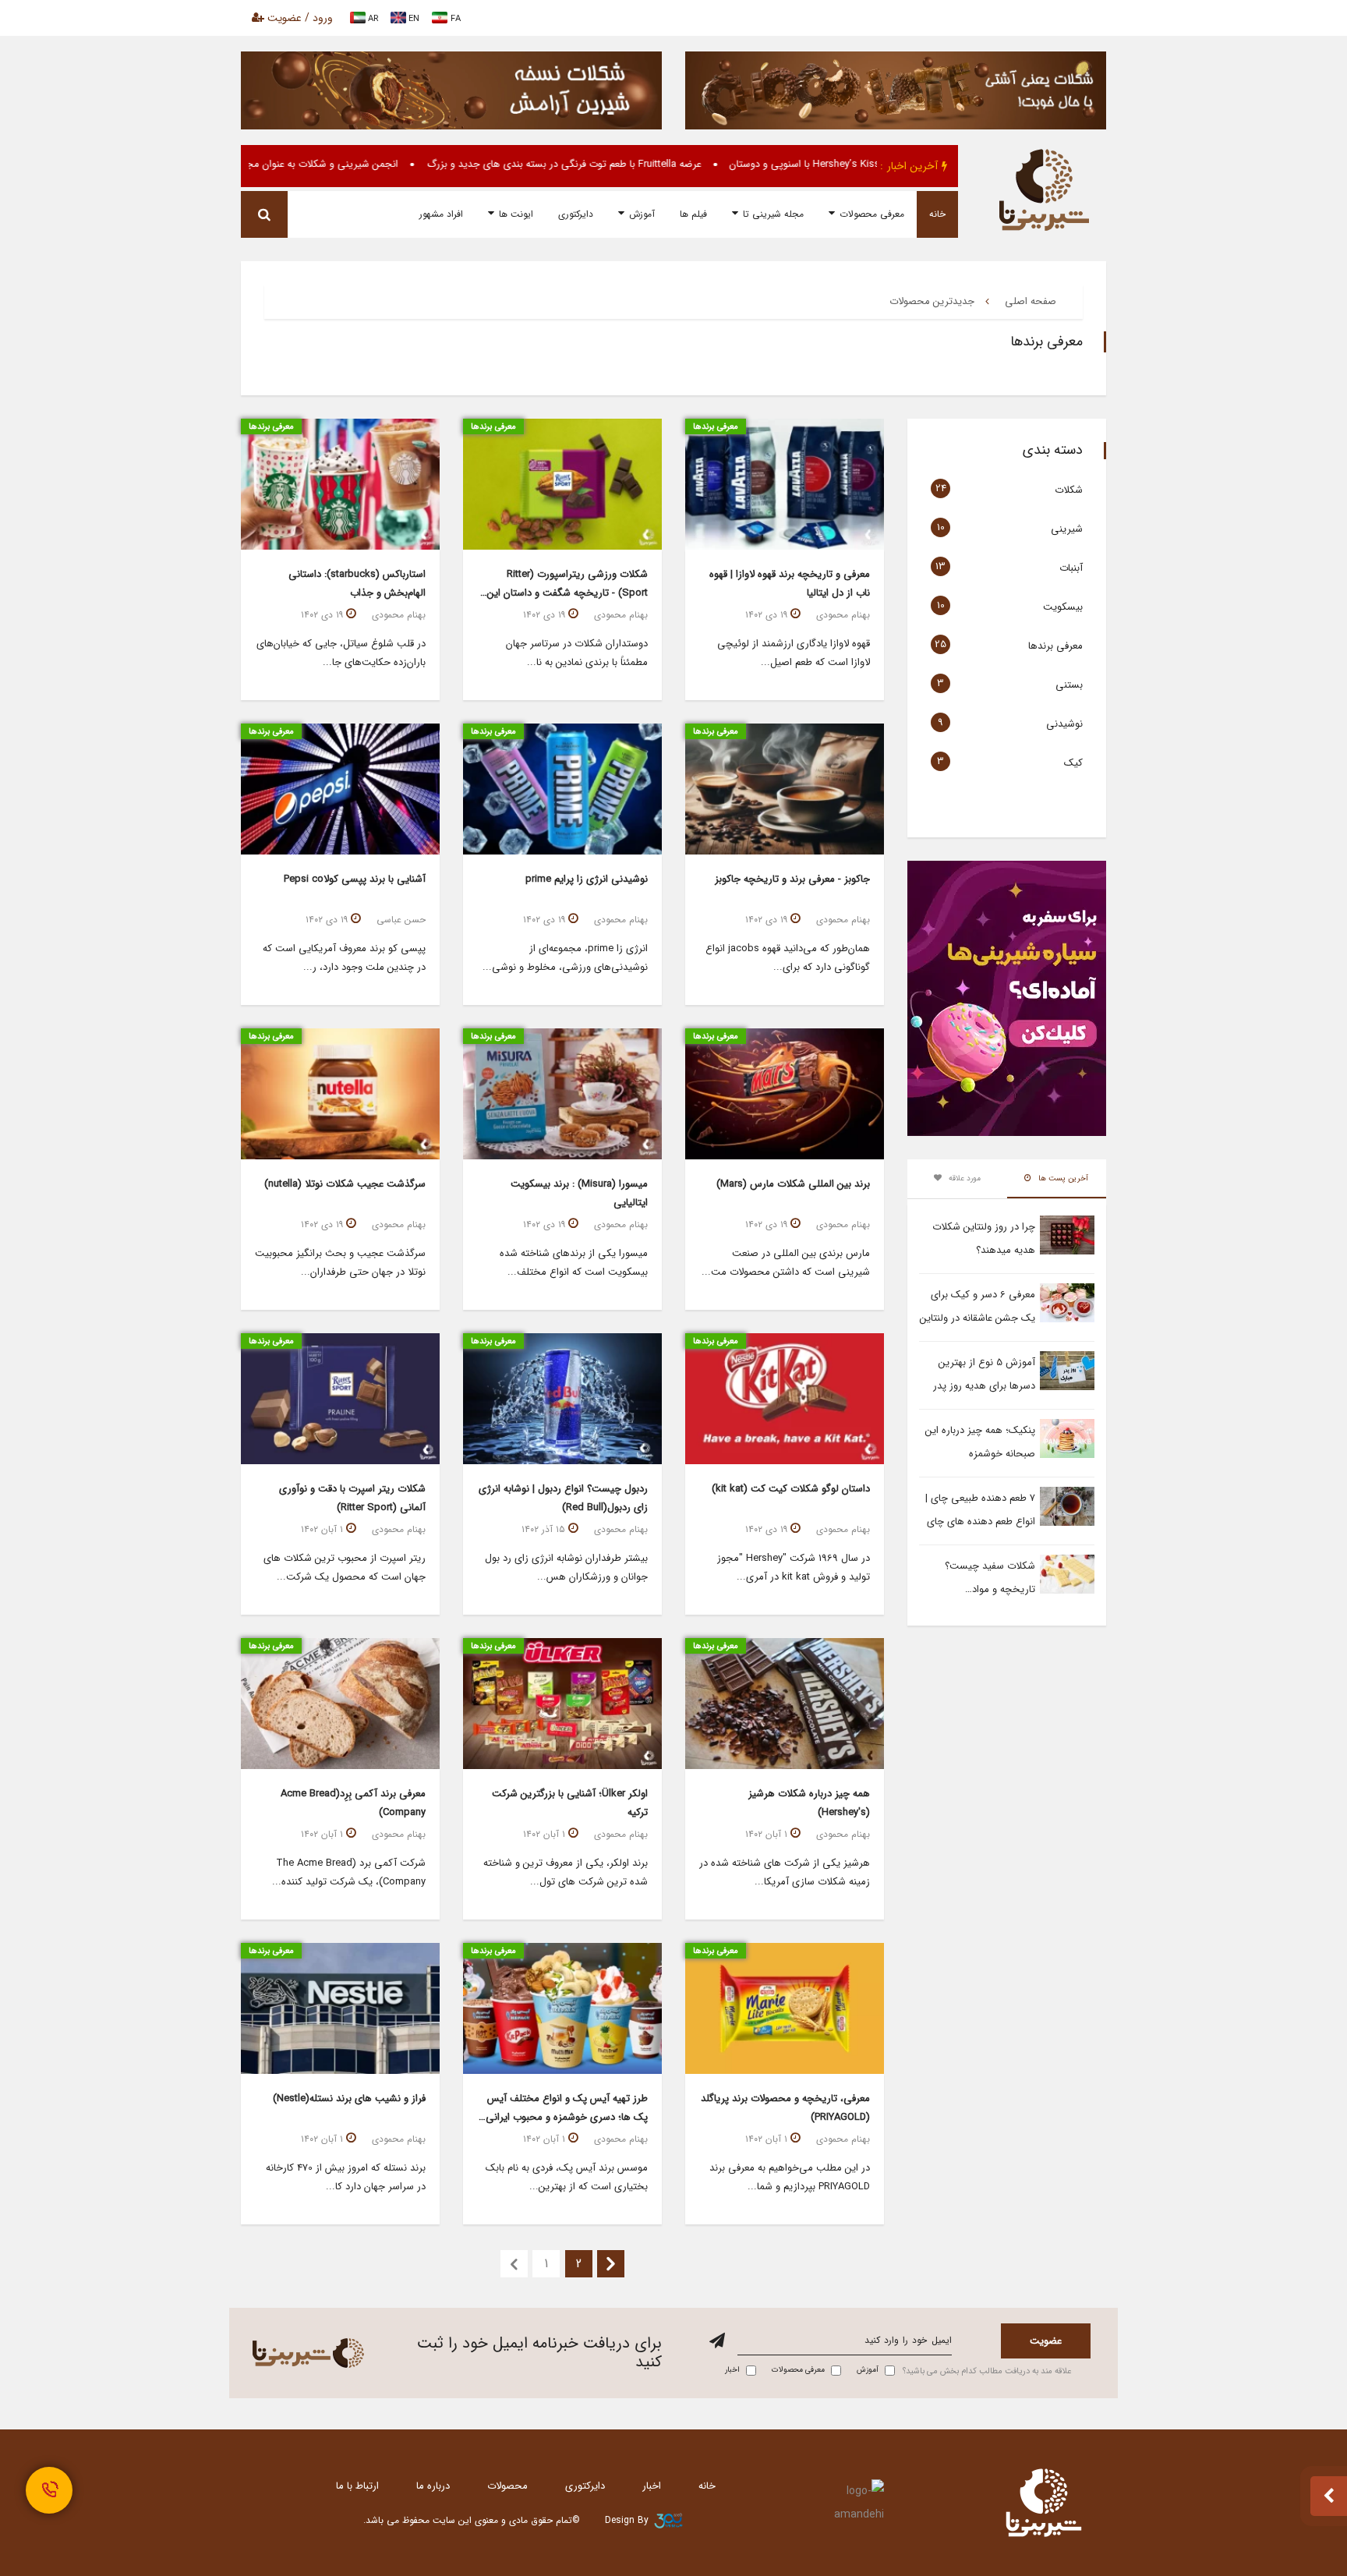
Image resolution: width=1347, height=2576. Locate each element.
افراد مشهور (441, 214)
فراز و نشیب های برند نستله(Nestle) (349, 2098)
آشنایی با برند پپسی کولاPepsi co (355, 879)
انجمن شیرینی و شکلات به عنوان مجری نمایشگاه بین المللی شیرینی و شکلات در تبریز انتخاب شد (269, 164)
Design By (627, 2520)
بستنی (1069, 685)
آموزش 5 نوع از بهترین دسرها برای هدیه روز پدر (984, 1374)
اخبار (652, 2486)
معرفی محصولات (872, 214)
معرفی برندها (1055, 646)
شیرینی (1067, 529)
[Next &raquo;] (611, 2264)
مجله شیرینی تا (773, 214)
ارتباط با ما (357, 2486)
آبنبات (1071, 568)
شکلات (1069, 490)
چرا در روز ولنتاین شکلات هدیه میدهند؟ (984, 1238)
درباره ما (433, 2486)
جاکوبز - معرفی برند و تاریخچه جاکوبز (792, 879)
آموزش (642, 214)
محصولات (507, 2486)
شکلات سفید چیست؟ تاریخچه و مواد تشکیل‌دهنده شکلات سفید (980, 1580)
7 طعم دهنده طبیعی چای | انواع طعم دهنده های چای (980, 1510)
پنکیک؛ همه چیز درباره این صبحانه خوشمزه (980, 1442)
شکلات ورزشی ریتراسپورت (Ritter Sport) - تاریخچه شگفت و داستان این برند (567, 593)
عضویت (1046, 2341)
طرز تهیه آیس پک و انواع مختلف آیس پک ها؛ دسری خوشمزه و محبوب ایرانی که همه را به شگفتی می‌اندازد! (567, 2117)
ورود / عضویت (299, 18)
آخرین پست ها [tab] (1062, 1178)
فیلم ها (693, 214)
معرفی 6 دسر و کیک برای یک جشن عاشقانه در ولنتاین (978, 1306)
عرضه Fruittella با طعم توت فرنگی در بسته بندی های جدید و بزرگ (638, 164)
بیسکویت (1063, 607)
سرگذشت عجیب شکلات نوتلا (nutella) (345, 1184)
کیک (1073, 763)
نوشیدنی (1064, 724)
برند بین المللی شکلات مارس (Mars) (793, 1184)
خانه (937, 214)
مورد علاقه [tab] (963, 1178)
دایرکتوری (576, 214)
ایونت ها (516, 214)
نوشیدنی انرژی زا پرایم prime (587, 879)
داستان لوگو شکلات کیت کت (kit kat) (791, 1489)
